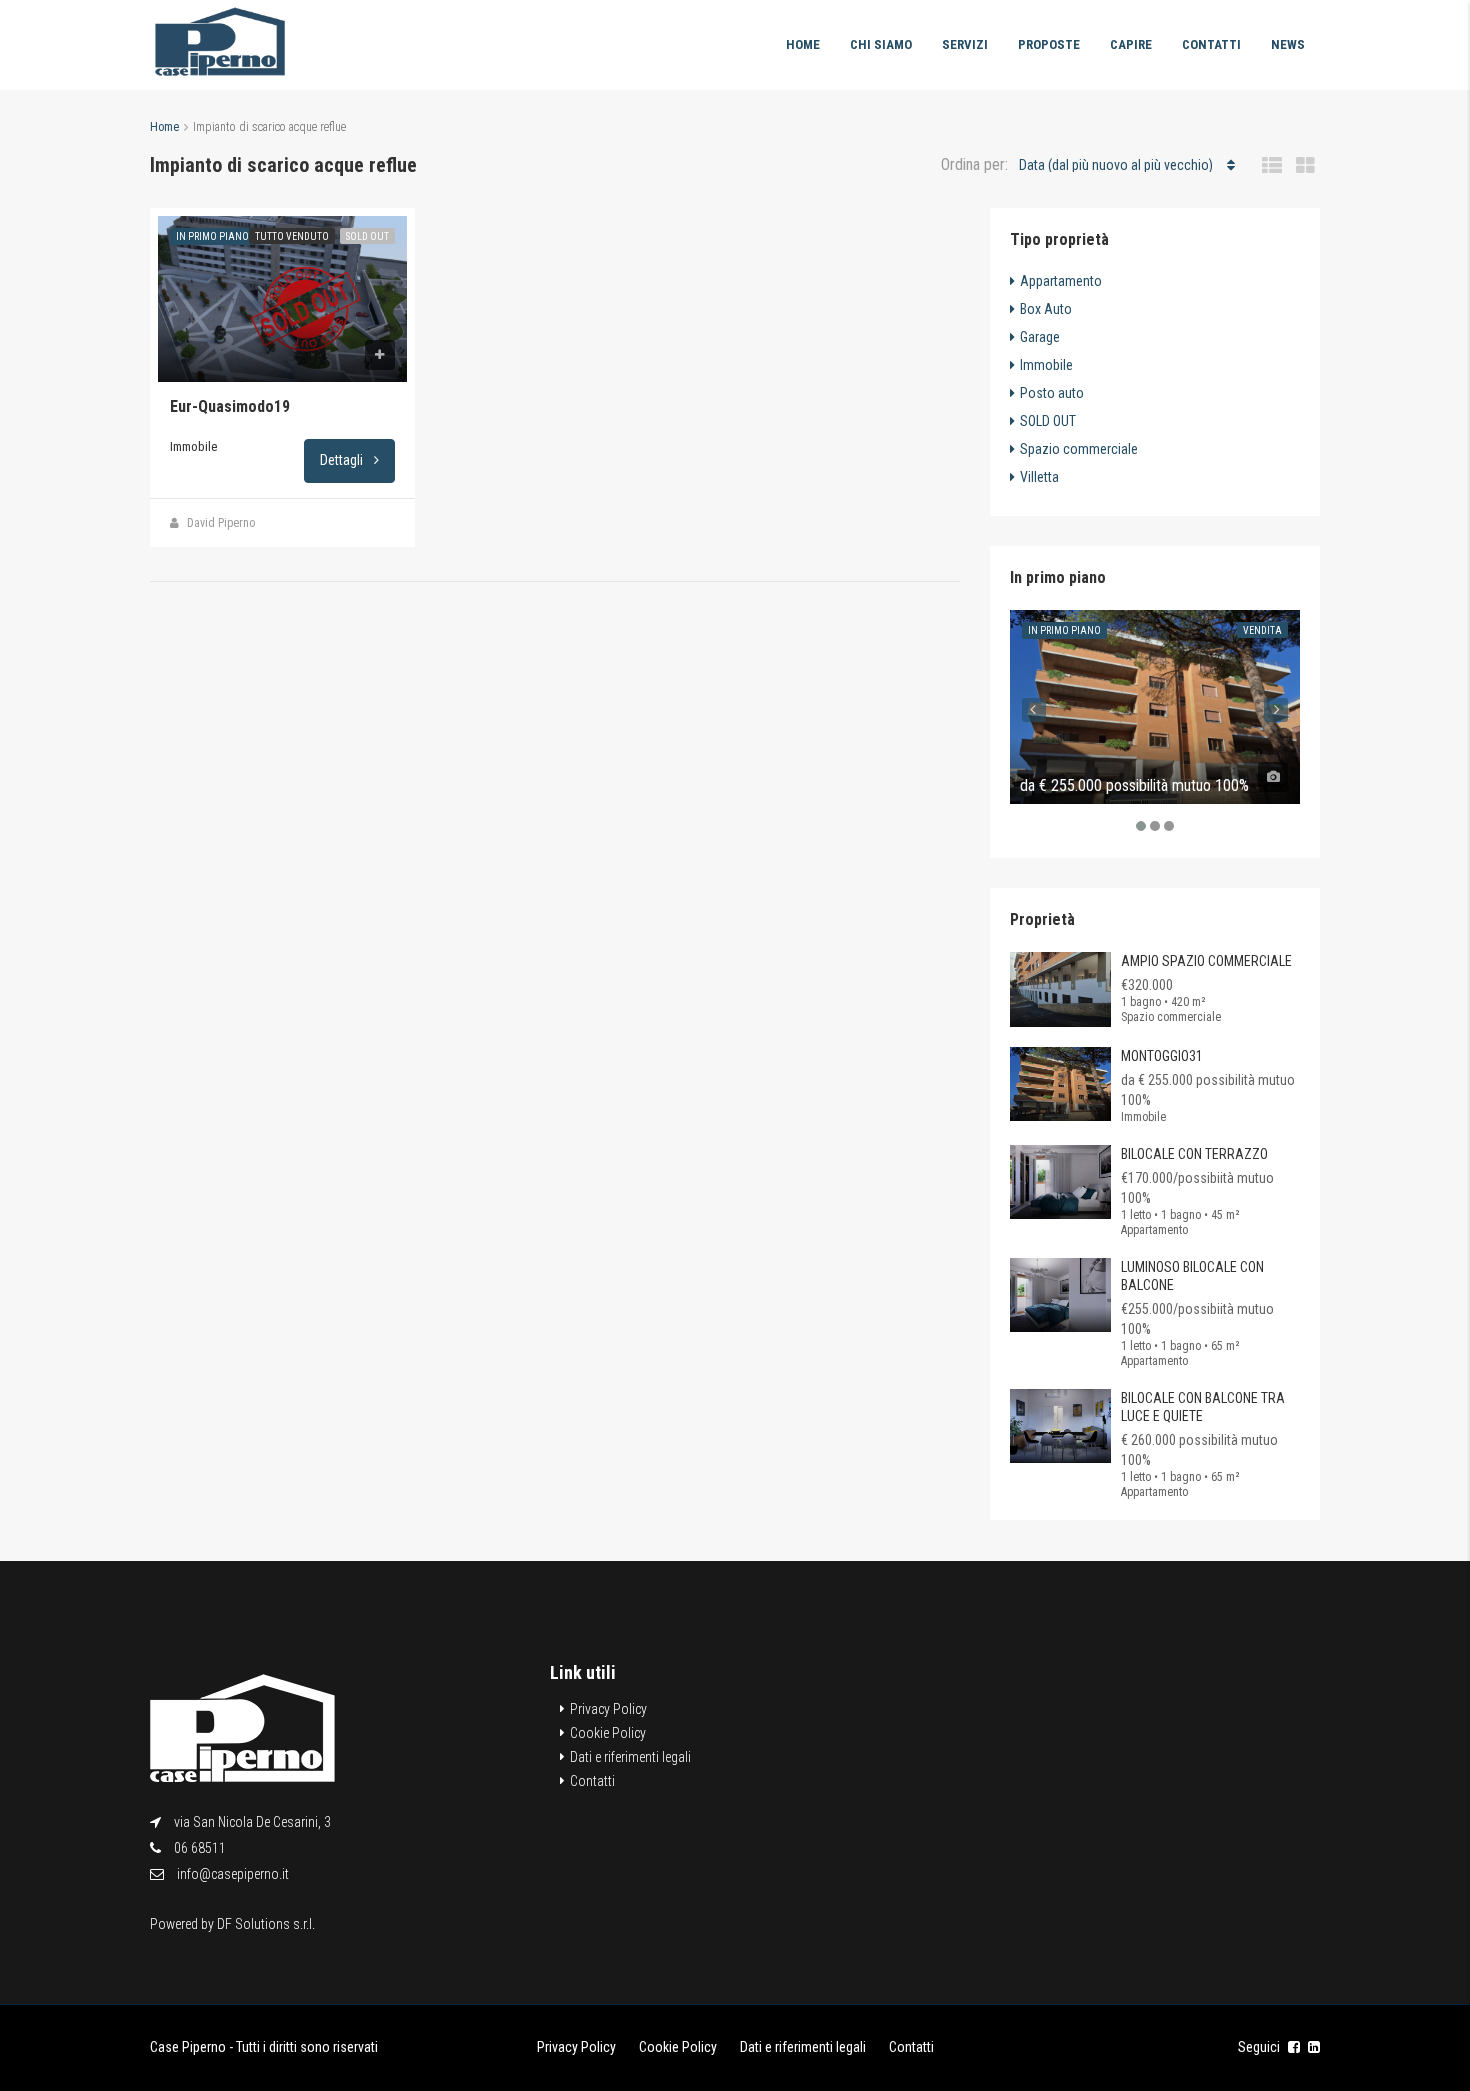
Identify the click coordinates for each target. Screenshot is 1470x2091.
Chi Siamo (881, 44)
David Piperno (221, 523)
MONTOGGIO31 (1162, 1056)
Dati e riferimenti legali (630, 1757)
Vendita (1262, 630)
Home (803, 44)
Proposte (1049, 44)
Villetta (1039, 477)
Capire (1131, 44)
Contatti (1211, 44)
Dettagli (343, 460)
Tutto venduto (292, 236)
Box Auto (1046, 309)
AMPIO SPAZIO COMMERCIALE (1206, 961)
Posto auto (1052, 393)
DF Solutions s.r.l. (266, 1924)
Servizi (965, 44)
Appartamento (1061, 281)
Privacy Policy (608, 1709)
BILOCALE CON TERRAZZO (1194, 1154)
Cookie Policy (608, 1733)
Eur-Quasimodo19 (230, 406)
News (1288, 44)
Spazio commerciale (1079, 449)
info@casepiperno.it (233, 1874)
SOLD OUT (367, 236)
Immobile (1046, 365)
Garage (1040, 337)
